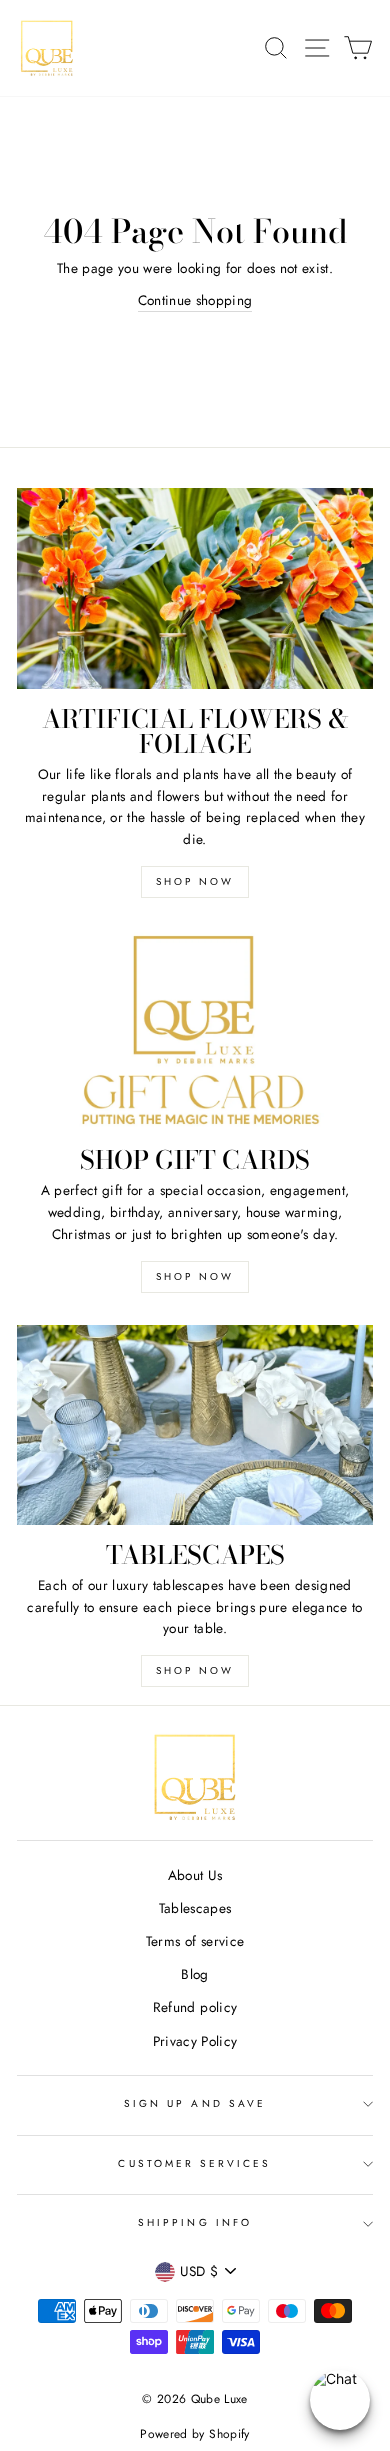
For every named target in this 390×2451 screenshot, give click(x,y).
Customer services (194, 2163)
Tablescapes (195, 1908)
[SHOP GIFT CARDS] (195, 1030)
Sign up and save (195, 2103)
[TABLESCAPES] (195, 1425)
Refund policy (195, 2007)
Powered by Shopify (194, 2434)
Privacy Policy (195, 2041)
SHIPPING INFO (195, 2222)
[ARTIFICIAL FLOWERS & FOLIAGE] (195, 588)
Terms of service (195, 1941)
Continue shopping (195, 300)
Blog (194, 1974)
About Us (195, 1875)
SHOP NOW (195, 881)
